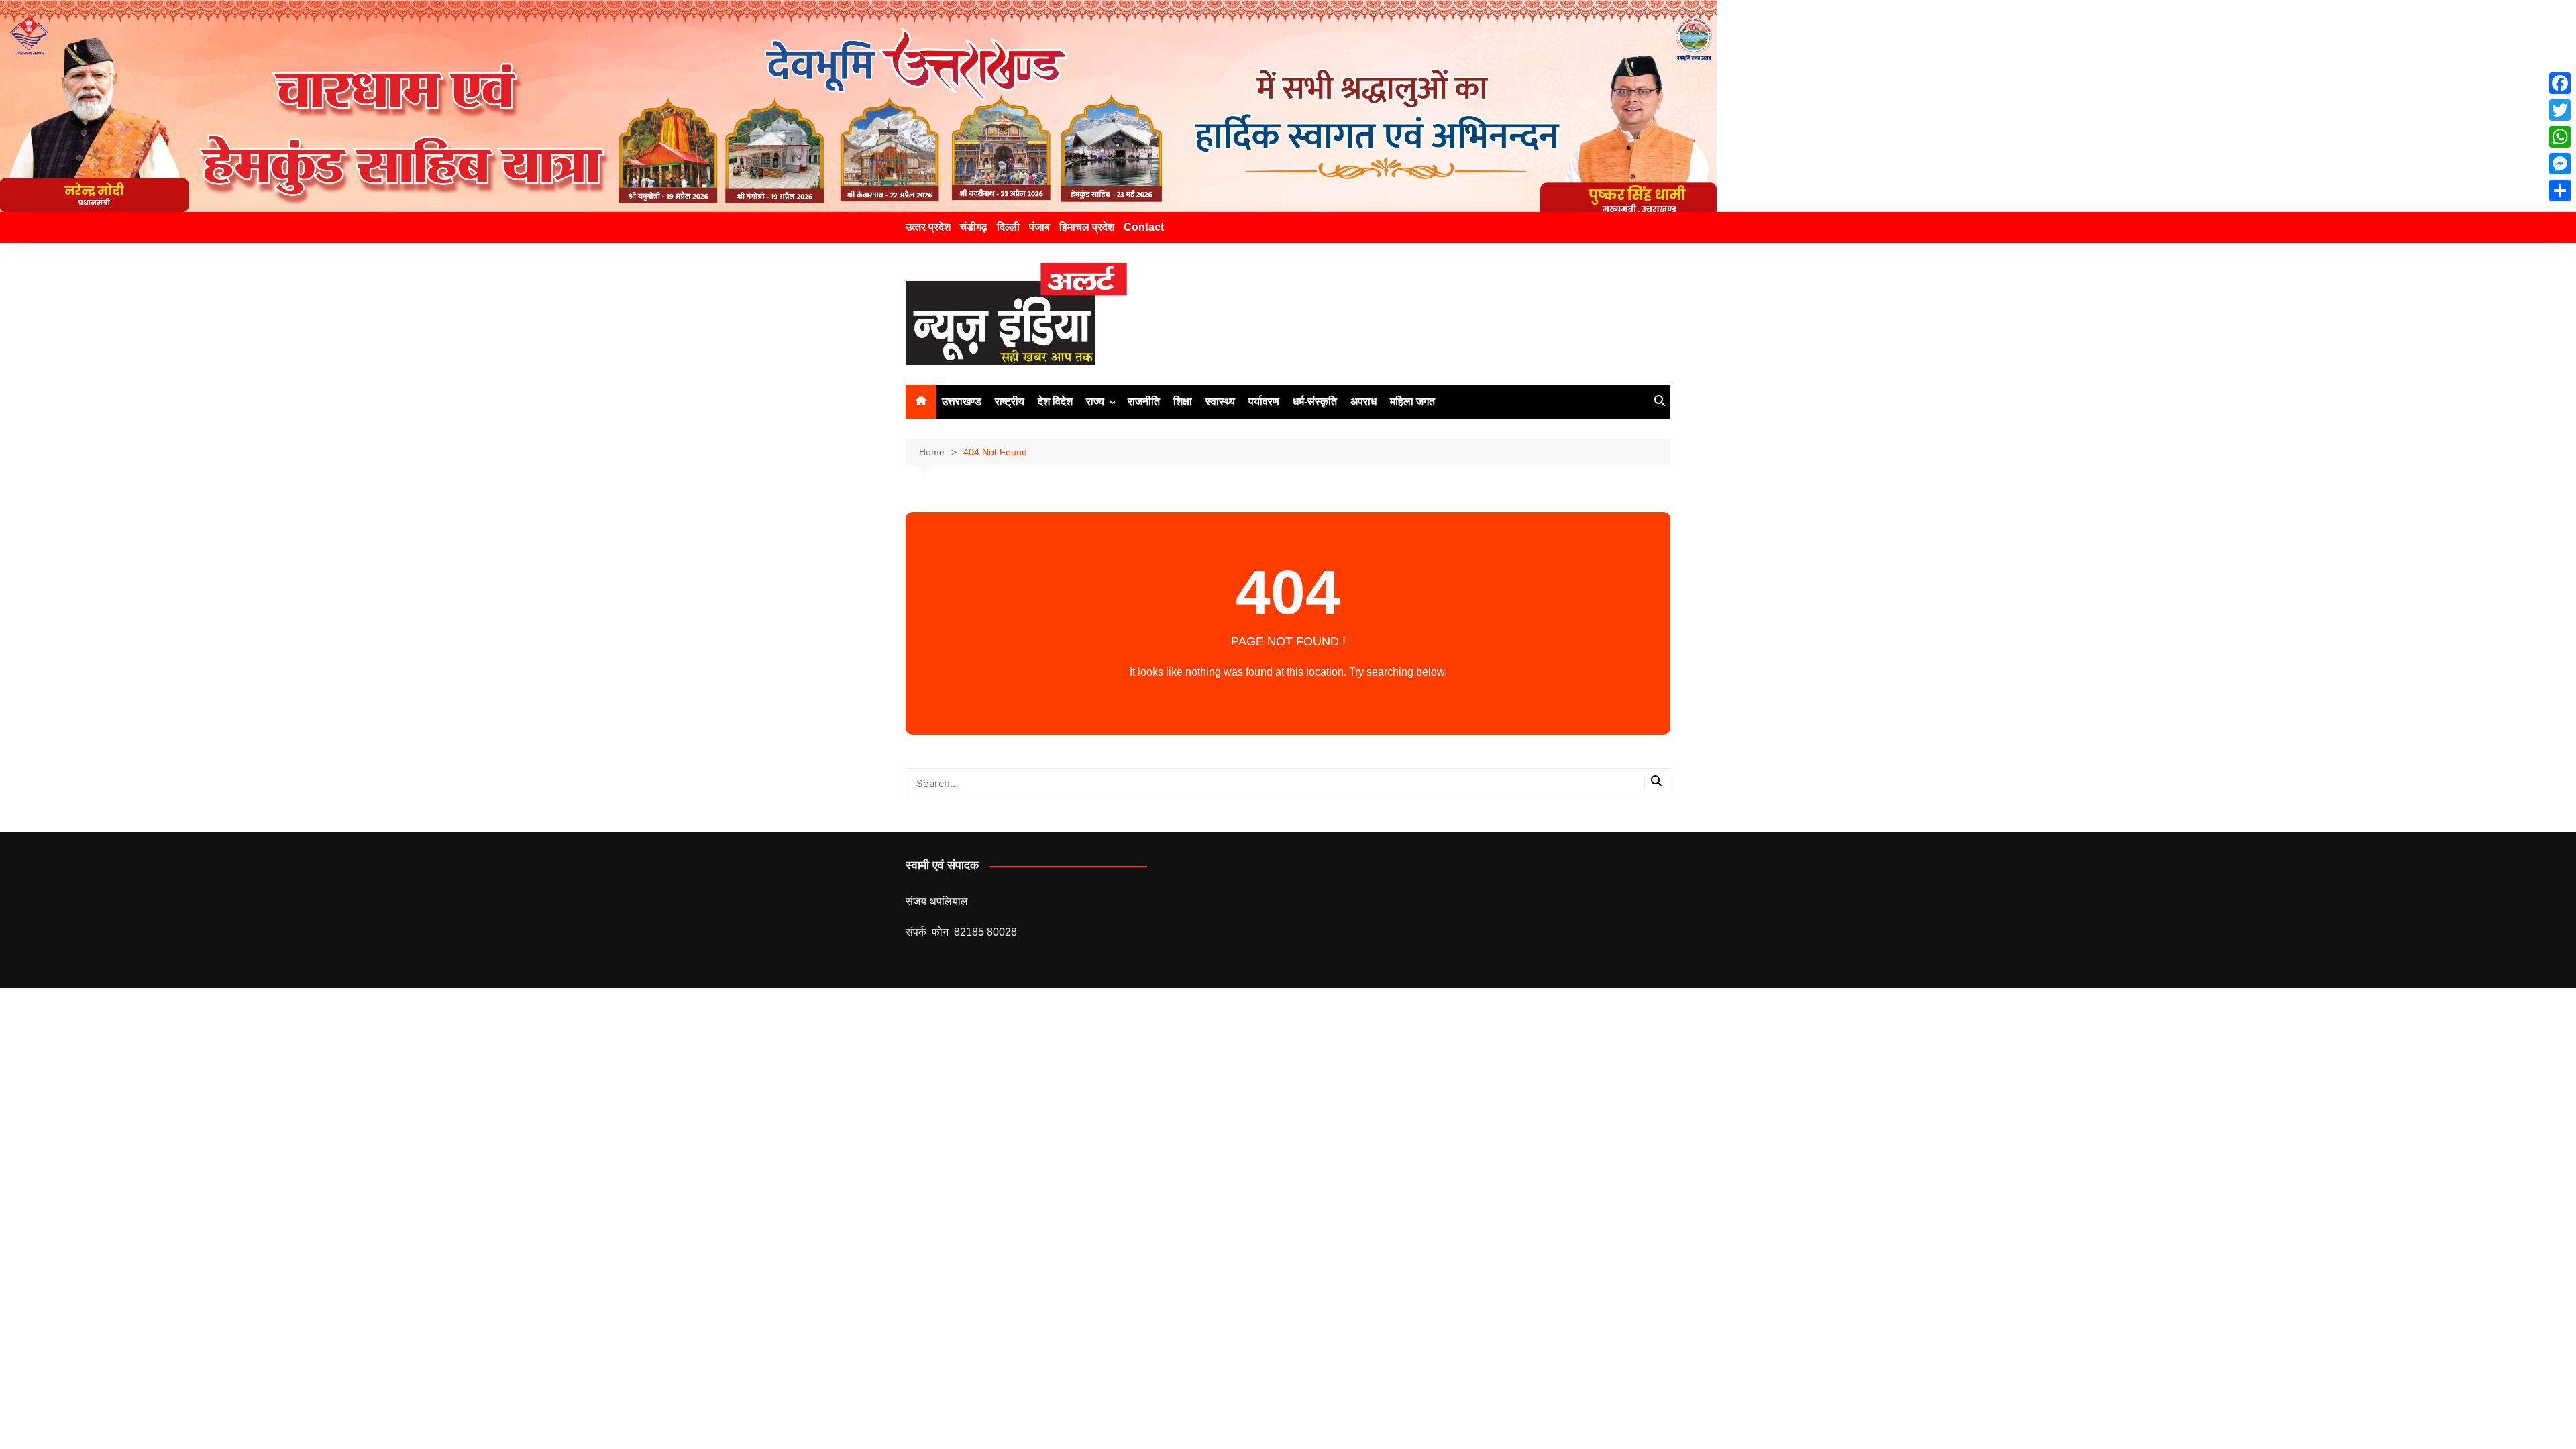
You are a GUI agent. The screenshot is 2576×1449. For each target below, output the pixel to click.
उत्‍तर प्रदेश (928, 227)
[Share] (2560, 191)
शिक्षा (1183, 401)
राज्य (1095, 401)
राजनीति (1144, 401)
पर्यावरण (1264, 401)
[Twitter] (2560, 110)
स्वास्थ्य (1220, 401)
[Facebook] (2560, 83)
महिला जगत (1412, 401)
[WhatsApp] (2560, 137)
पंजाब (1039, 227)
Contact (1144, 227)
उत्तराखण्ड (962, 401)
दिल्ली (1008, 227)
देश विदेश (1055, 401)
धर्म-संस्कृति (1315, 401)
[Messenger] (2560, 164)
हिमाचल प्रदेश (1087, 227)
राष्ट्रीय (1010, 401)
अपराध (1363, 401)
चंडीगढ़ (974, 227)
